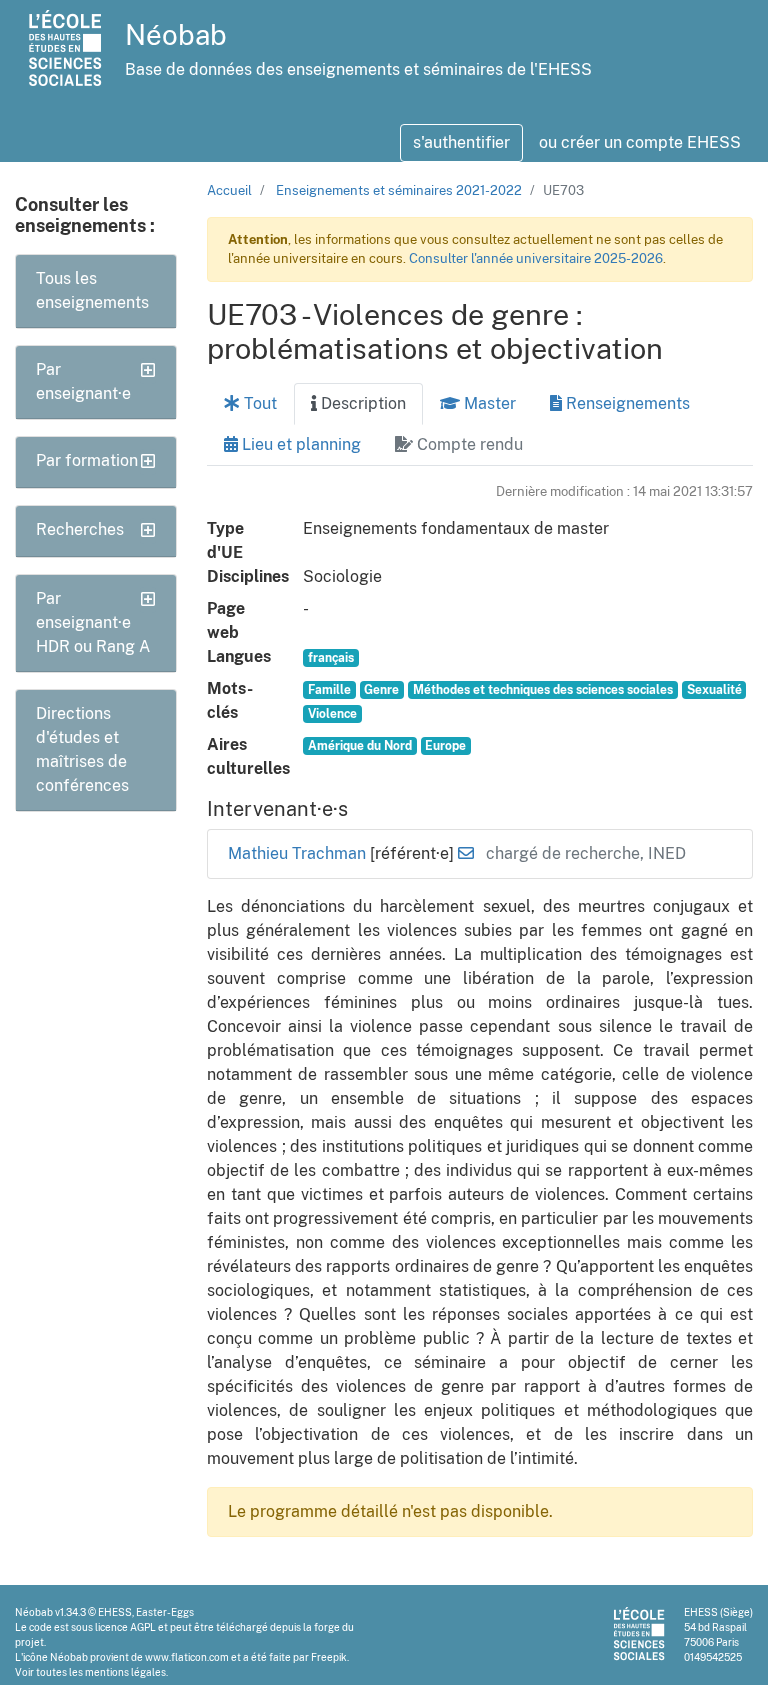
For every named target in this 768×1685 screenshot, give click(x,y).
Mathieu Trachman (299, 853)
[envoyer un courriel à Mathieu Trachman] (466, 853)
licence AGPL (125, 1627)
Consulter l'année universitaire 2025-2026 (536, 258)
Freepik (329, 1657)
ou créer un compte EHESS (640, 142)
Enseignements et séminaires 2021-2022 (399, 190)
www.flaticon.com (187, 1657)
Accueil (229, 190)
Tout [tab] (258, 403)
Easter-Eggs (165, 1612)
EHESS (115, 1612)
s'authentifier (461, 142)
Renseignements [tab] (626, 403)
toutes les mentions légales (101, 1672)
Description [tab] (361, 403)
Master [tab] (488, 403)
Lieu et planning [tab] (299, 444)
